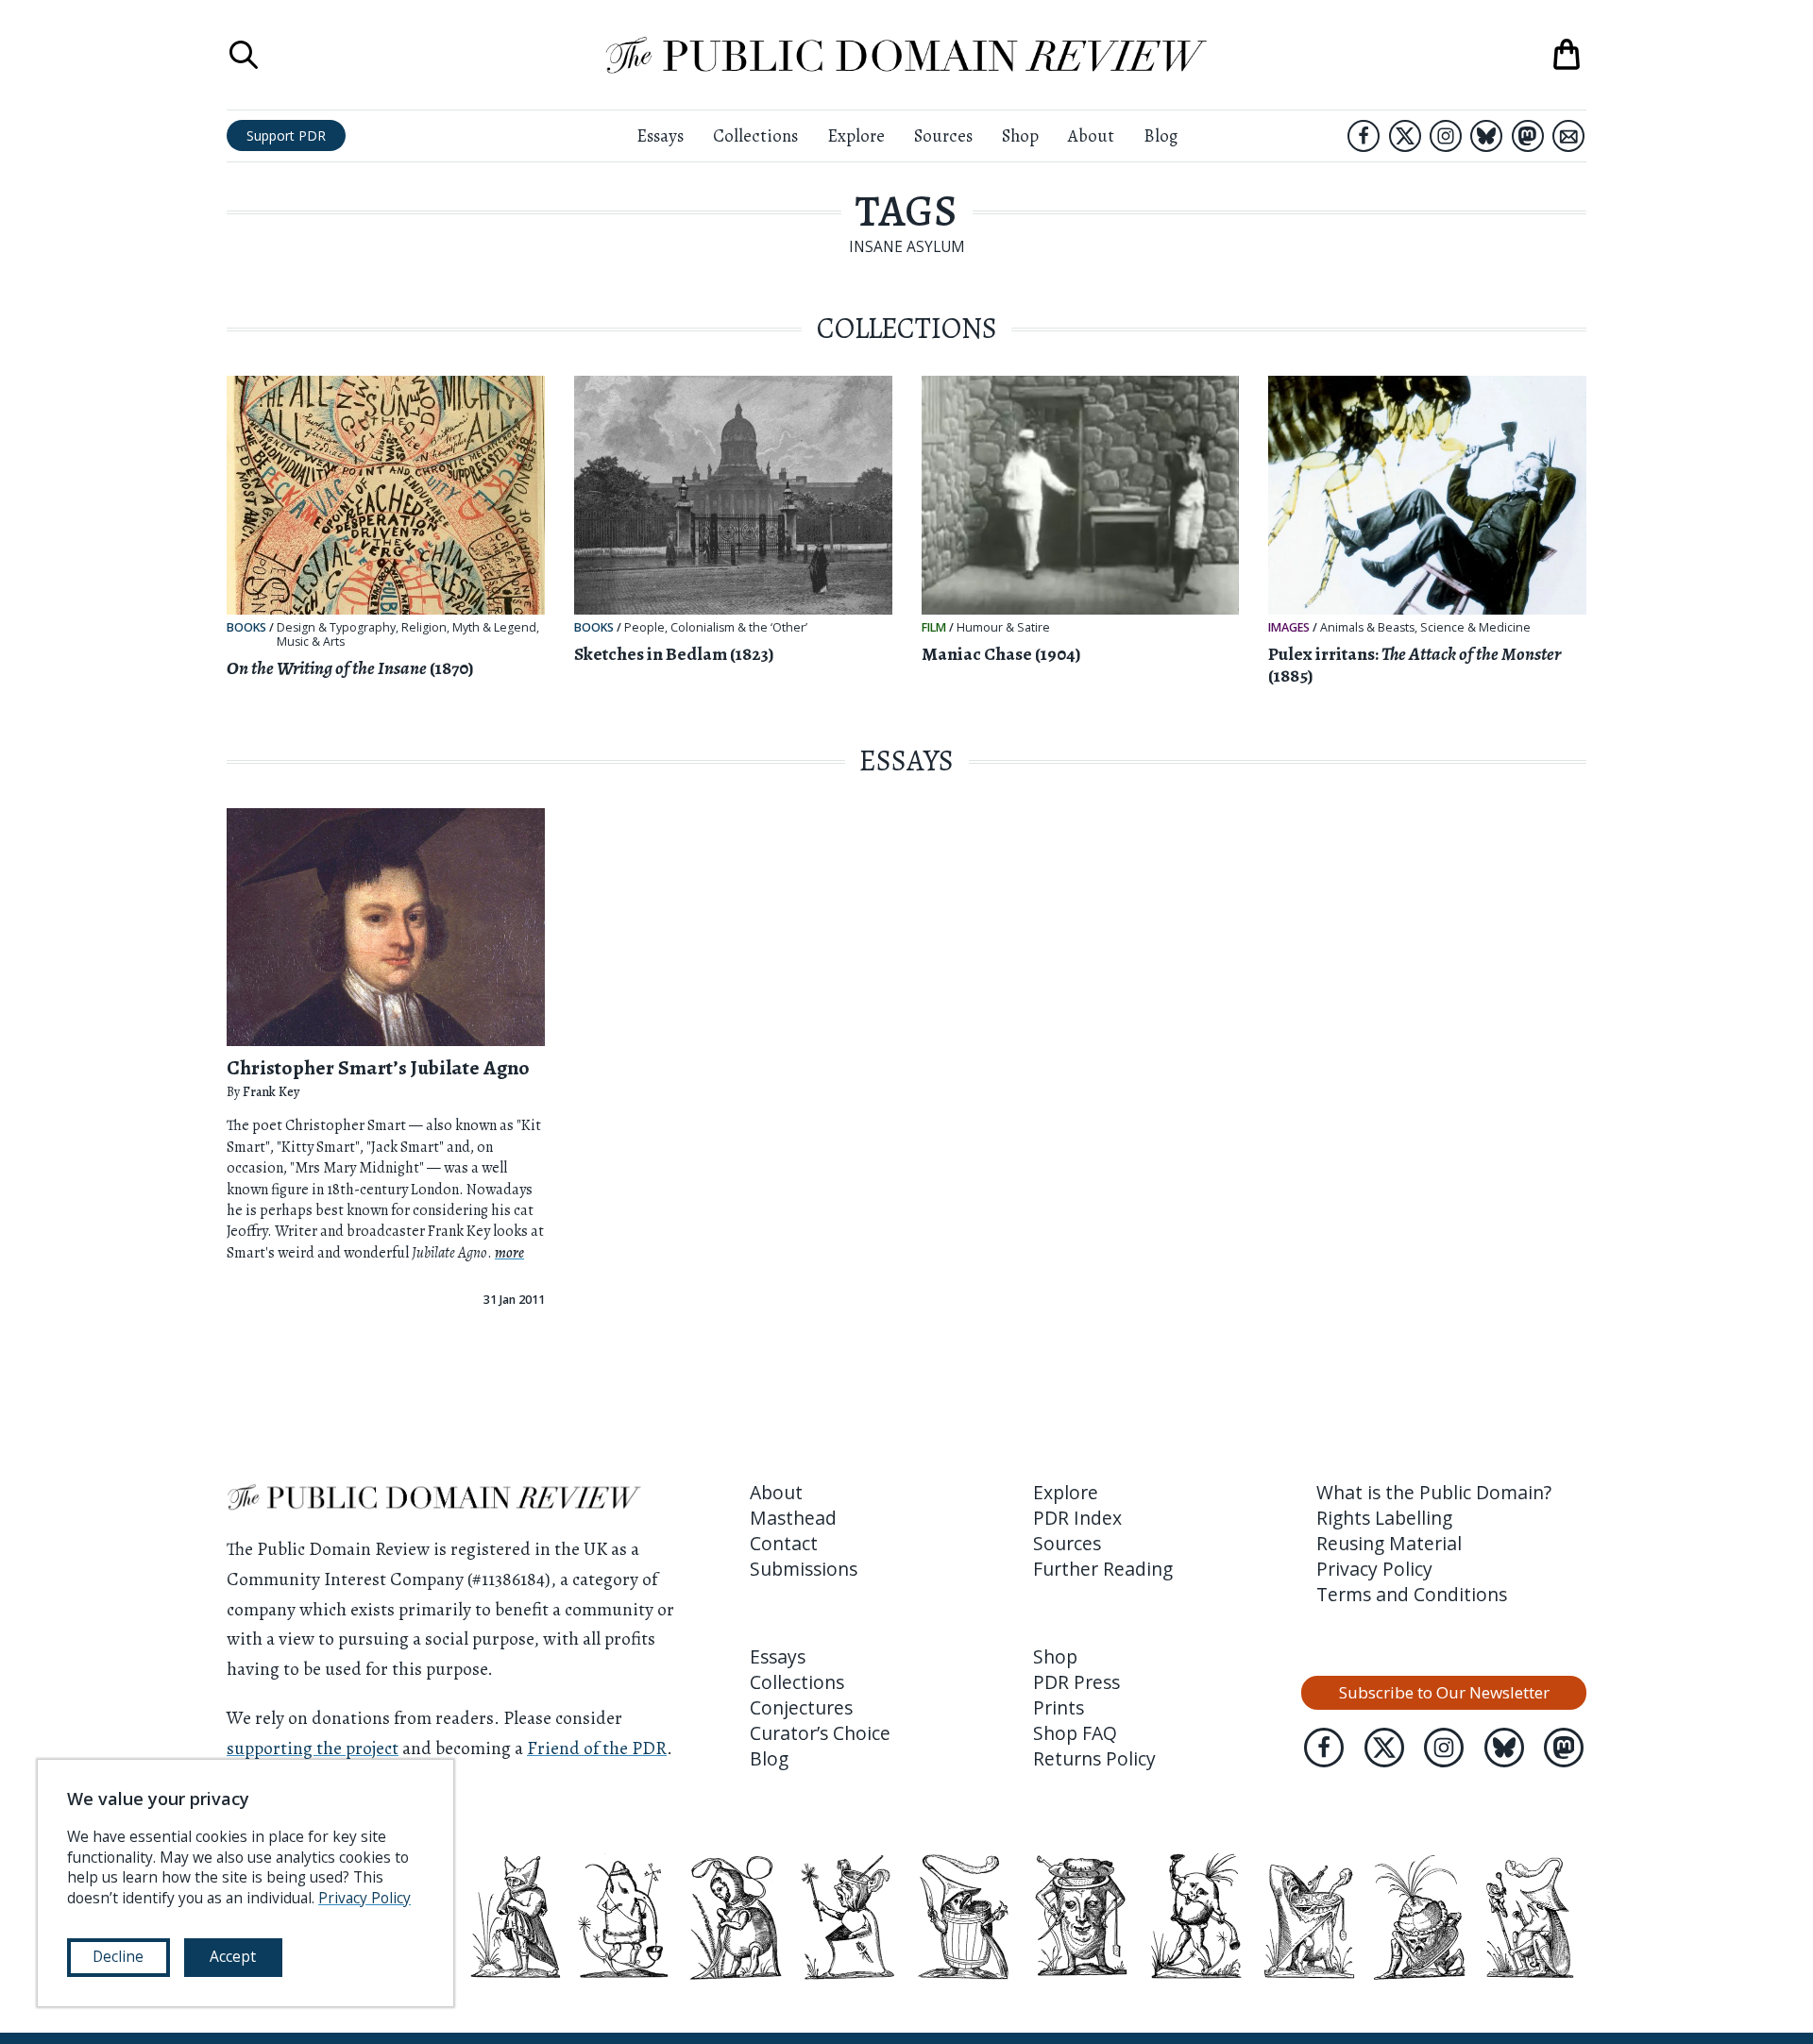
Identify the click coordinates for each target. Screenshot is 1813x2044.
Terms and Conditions (1412, 1594)
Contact (784, 1543)
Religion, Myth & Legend (469, 628)
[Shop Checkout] (1567, 55)
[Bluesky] (1486, 136)
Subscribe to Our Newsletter (1444, 1692)
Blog (1161, 135)
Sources (943, 135)
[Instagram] (1446, 136)
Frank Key (271, 1092)
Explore (856, 135)
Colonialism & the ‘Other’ (739, 628)
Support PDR (286, 135)
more (509, 1253)
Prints (1059, 1707)
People (644, 628)
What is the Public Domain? (1434, 1492)
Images (1289, 627)
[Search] (244, 55)
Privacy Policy (1374, 1569)
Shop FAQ (1075, 1733)
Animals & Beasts (1367, 628)
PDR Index (1077, 1518)
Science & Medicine (1475, 628)
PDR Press (1076, 1682)
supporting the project (313, 1748)
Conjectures (801, 1707)
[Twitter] (1405, 136)
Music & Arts (311, 642)
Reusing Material (1389, 1543)
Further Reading (1103, 1569)
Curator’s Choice (820, 1733)
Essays (660, 135)
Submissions (804, 1569)
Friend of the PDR (597, 1748)
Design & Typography (336, 628)
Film (934, 627)
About (1091, 135)
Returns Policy (1094, 1758)
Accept (233, 1956)
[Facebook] (1364, 136)
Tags (906, 211)
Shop (1020, 135)
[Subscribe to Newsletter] (1568, 136)
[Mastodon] (1528, 136)
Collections (755, 135)
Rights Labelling (1384, 1518)
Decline (118, 1956)
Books (246, 627)
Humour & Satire (1003, 628)
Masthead (793, 1518)
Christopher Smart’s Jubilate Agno (378, 1067)
